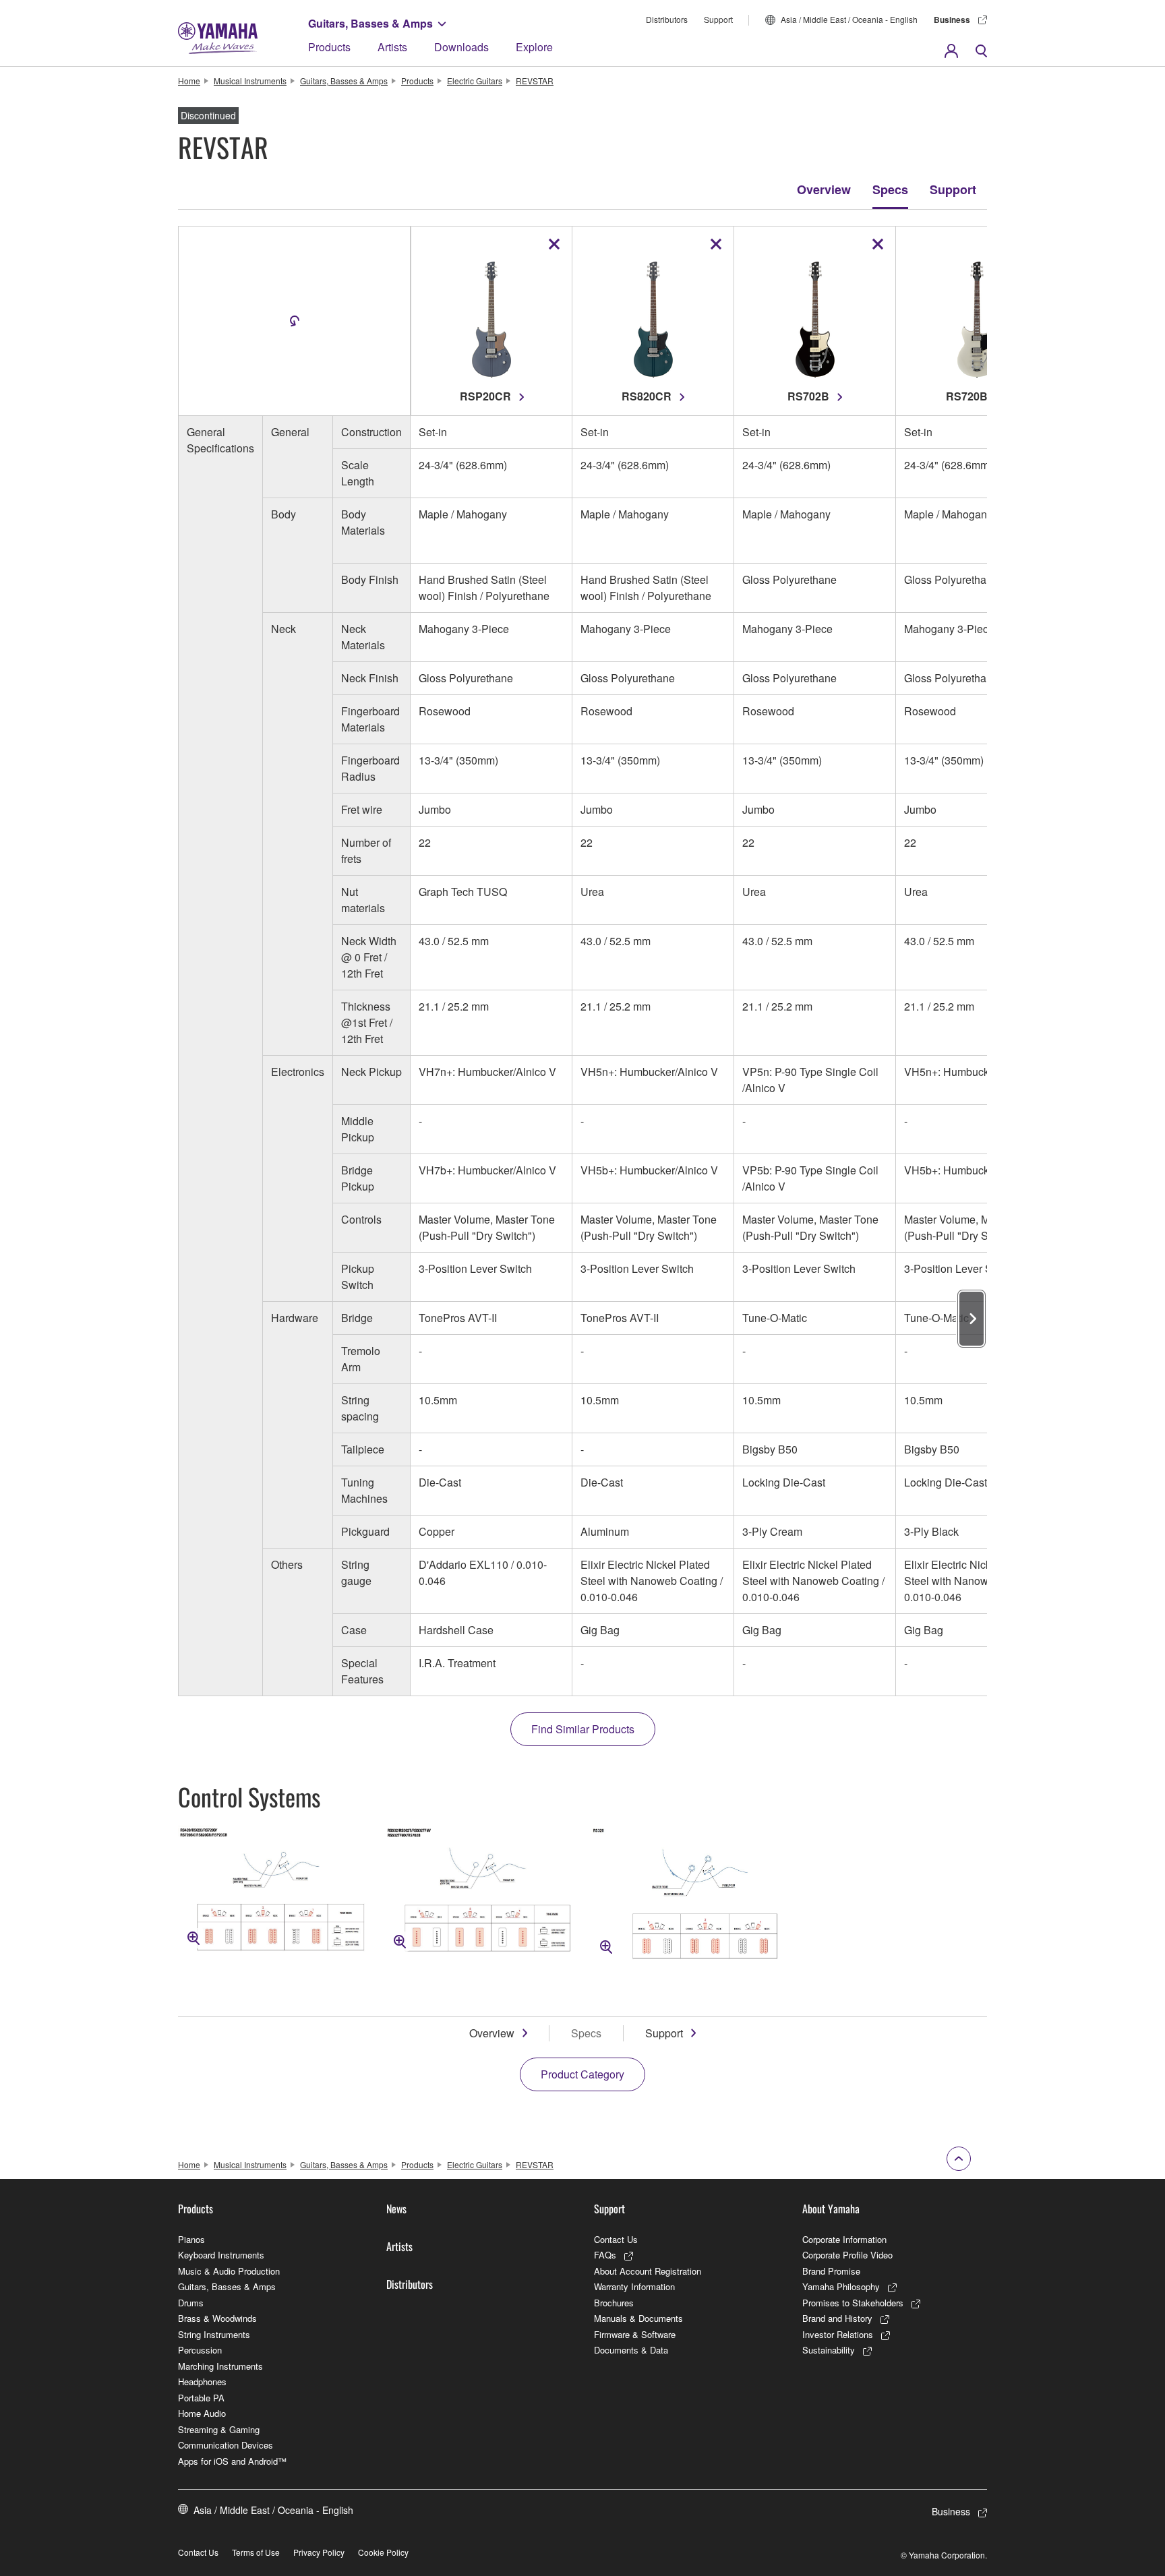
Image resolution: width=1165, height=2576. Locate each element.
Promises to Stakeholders (853, 2303)
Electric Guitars (475, 81)
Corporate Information (844, 2239)
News (396, 2209)
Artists (392, 47)
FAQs (605, 2255)
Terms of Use (256, 2552)
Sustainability (829, 2350)
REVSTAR (535, 81)
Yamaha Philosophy (841, 2286)
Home (189, 81)
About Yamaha (831, 2209)
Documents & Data (631, 2350)
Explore (534, 47)
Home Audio (202, 2413)
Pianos (191, 2239)
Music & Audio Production (229, 2271)
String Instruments (214, 2334)
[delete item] (554, 244)
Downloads (461, 47)
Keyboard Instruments (221, 2255)
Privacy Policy (319, 2552)
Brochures (614, 2303)
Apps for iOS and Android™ (232, 2461)
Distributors (667, 19)
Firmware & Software (635, 2334)
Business (952, 20)
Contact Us (616, 2239)
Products (329, 47)
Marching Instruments (220, 2366)
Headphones (202, 2382)
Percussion (200, 2350)
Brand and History (837, 2318)
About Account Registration (648, 2271)
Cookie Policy (383, 2552)
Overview (824, 189)
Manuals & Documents (638, 2318)
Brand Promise (831, 2271)
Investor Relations (838, 2334)
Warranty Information (634, 2286)
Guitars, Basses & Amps (370, 23)
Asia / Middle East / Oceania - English (849, 19)
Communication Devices (226, 2445)
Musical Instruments (250, 81)
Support (718, 19)
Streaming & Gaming (219, 2429)
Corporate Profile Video (847, 2255)
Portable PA (201, 2398)
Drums (191, 2303)
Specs (890, 189)
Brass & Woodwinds (217, 2318)
